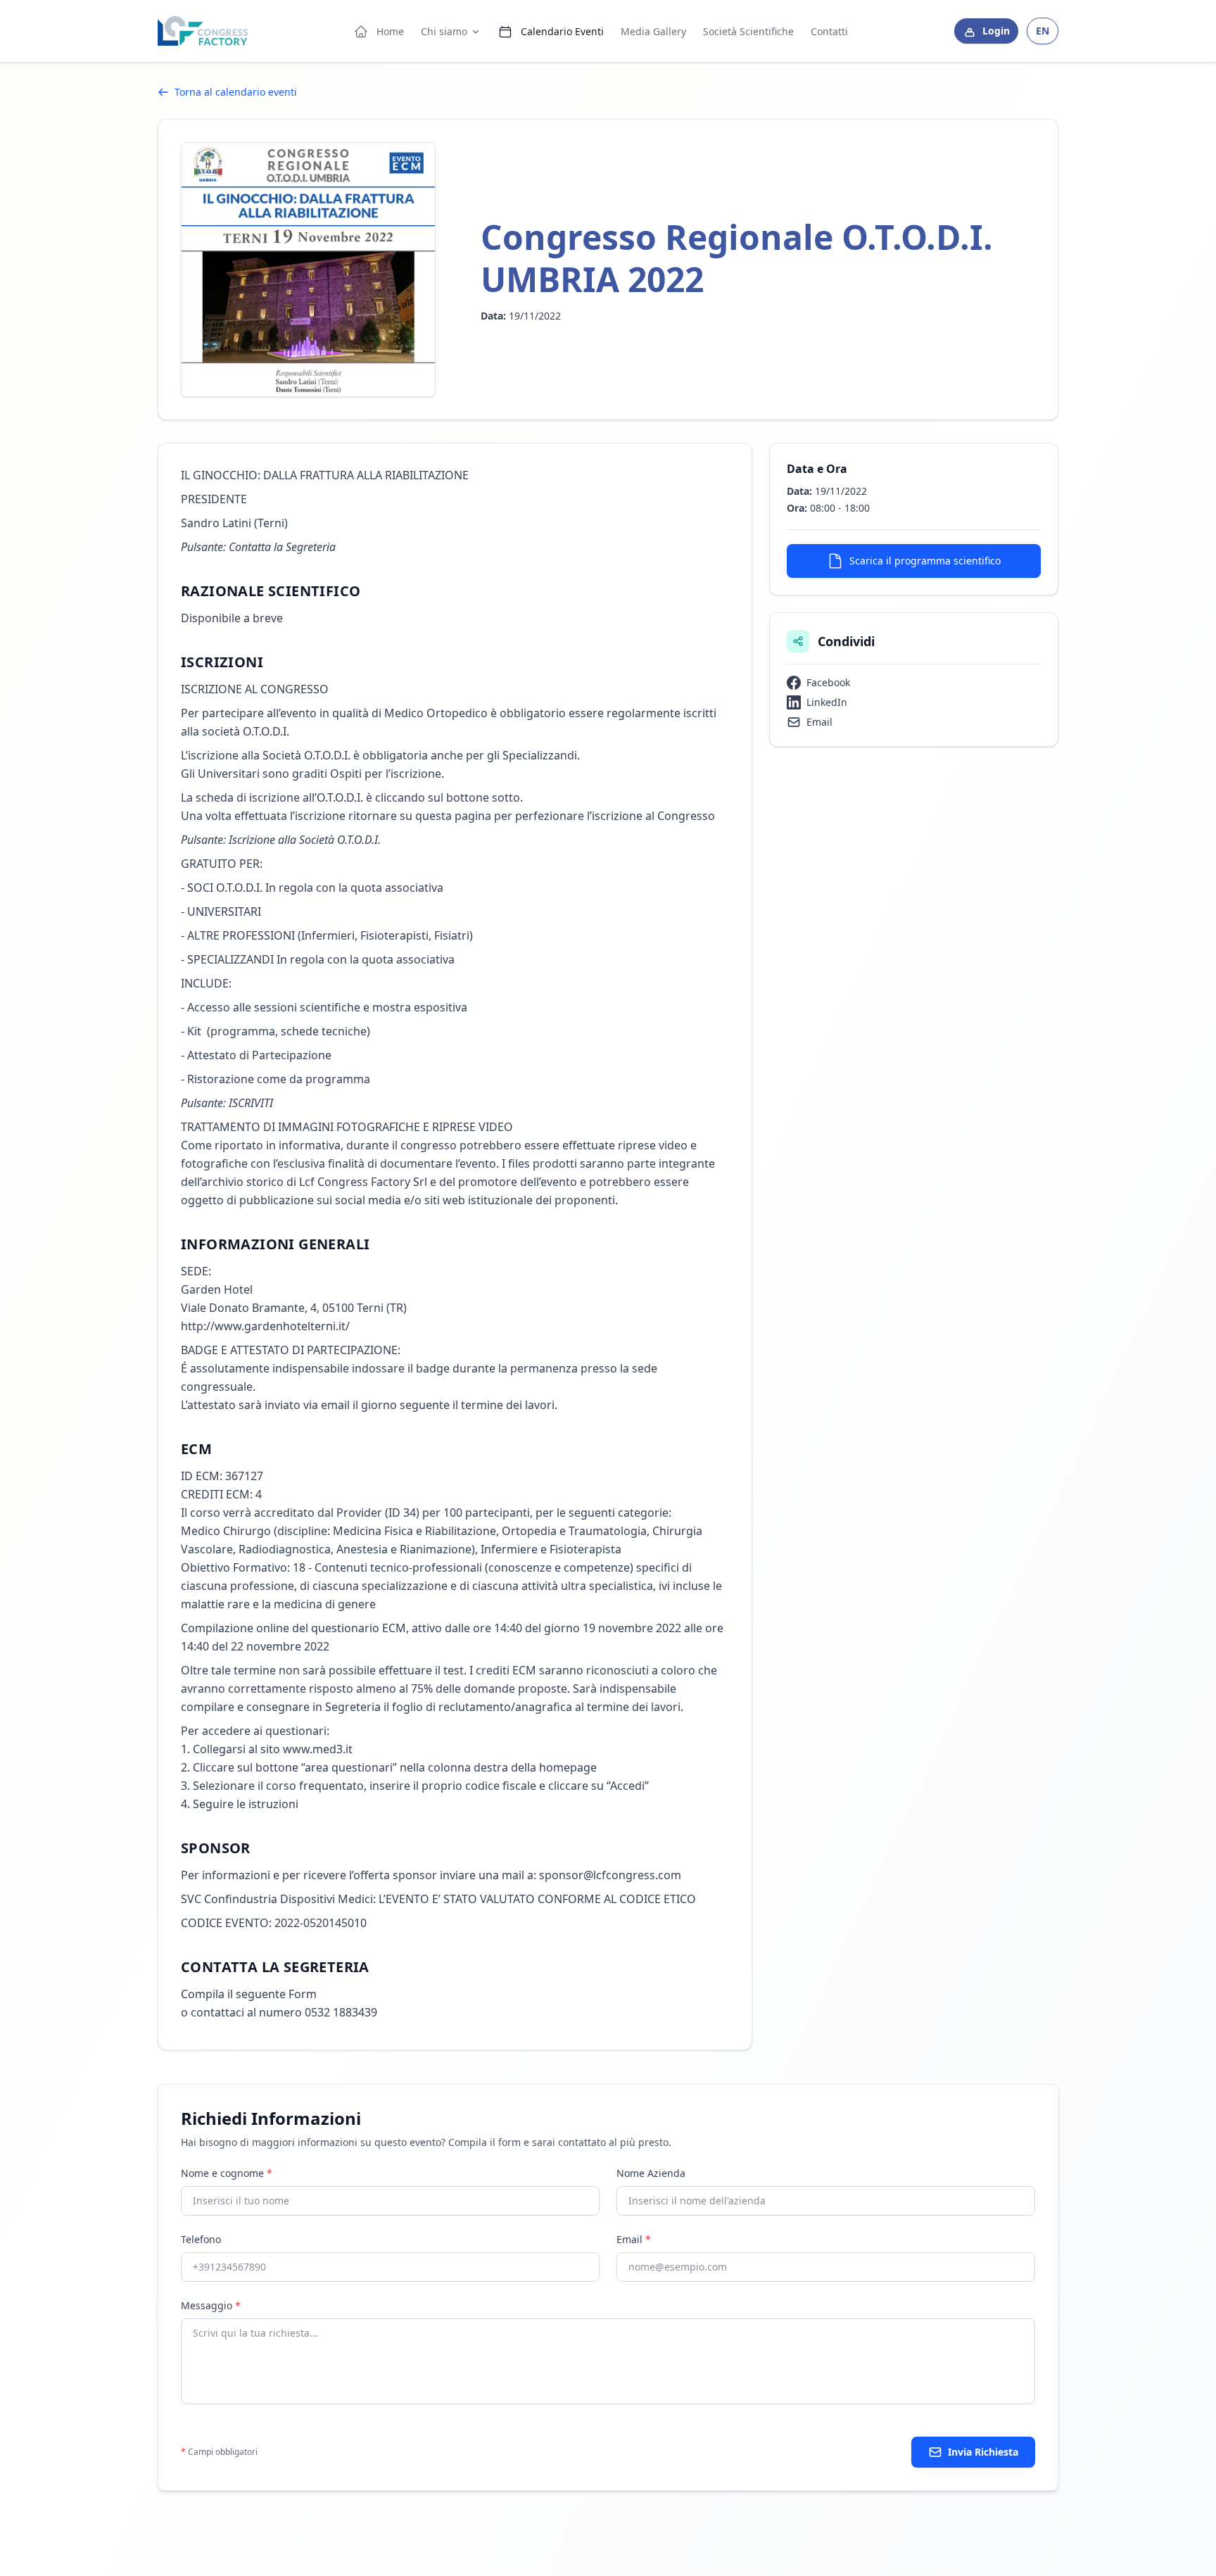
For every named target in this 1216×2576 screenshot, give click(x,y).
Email (819, 722)
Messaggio (211, 2305)
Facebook (828, 682)
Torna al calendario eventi (236, 92)
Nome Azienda (651, 2173)
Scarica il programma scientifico (925, 561)
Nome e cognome (227, 2173)
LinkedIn (827, 702)
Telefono (201, 2239)
